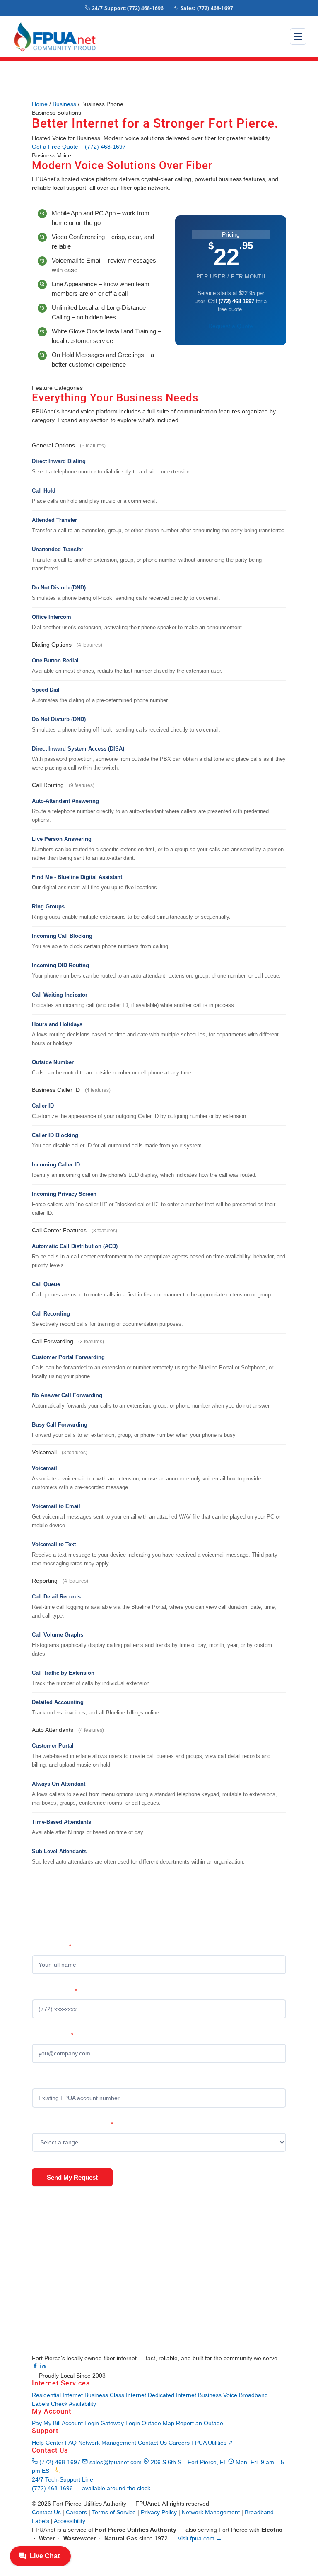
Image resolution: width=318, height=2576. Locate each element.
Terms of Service (114, 2512)
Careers (179, 2443)
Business (64, 104)
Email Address (53, 2035)
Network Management (107, 2443)
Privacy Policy (159, 2512)
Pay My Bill (46, 2423)
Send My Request (72, 2177)
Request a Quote (231, 326)
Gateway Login (120, 2423)
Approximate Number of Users (72, 2124)
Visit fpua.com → (200, 2538)
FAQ (71, 2443)
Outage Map (158, 2423)
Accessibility (70, 2521)
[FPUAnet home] (59, 37)
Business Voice (218, 2395)
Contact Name (52, 1947)
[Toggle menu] (298, 36)
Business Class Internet (115, 2395)
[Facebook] (36, 2367)
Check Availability (73, 2404)
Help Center (48, 2443)
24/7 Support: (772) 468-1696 (128, 8)
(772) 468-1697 (207, 8)
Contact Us (152, 2443)
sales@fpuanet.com (116, 2462)
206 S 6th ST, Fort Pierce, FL (189, 2462)
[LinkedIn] (43, 2367)
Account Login (80, 2423)
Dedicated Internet (173, 2395)
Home (40, 104)
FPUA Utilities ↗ (212, 2443)
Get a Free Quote (55, 147)
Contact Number (54, 1991)
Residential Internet (57, 2395)
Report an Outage (200, 2423)
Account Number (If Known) (67, 2080)
